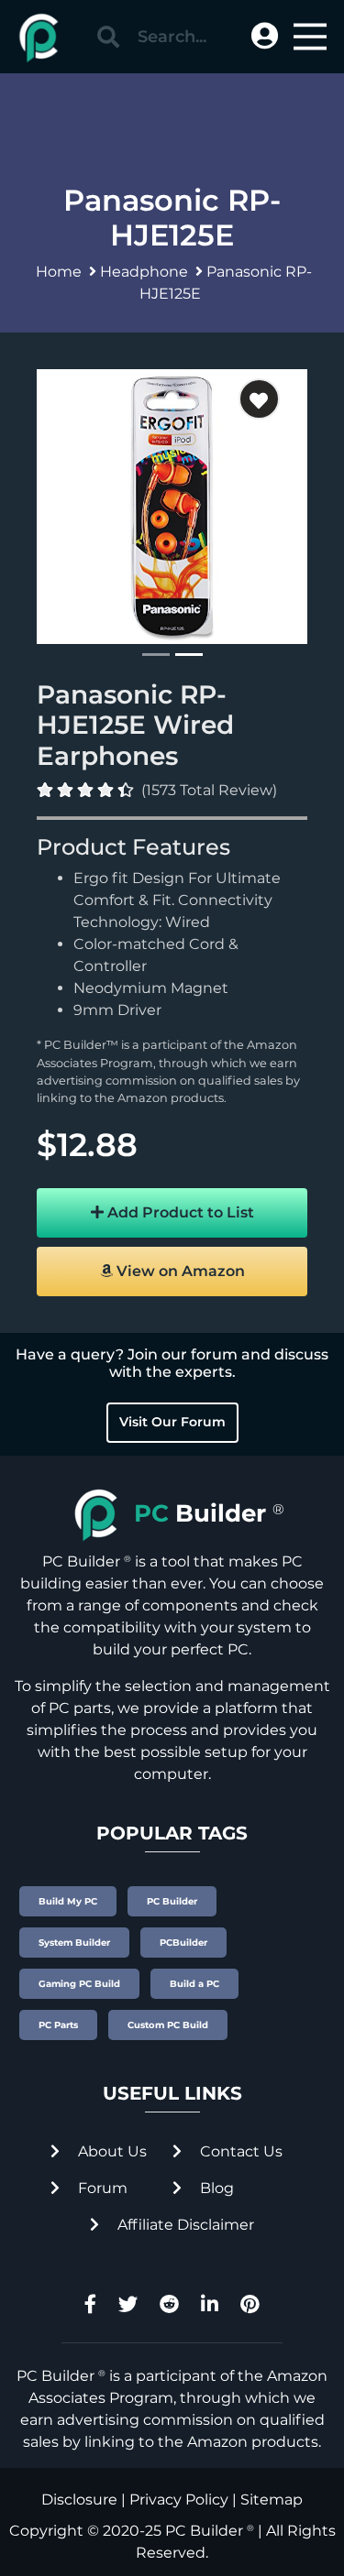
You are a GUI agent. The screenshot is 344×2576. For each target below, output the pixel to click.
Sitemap (272, 2500)
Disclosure (79, 2500)
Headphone (144, 272)
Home (59, 272)
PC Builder (204, 2531)
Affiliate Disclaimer (184, 2225)
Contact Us (239, 2151)
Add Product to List (179, 1212)
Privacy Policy (179, 2500)
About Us (111, 2151)
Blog (215, 2188)
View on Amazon (179, 1271)
